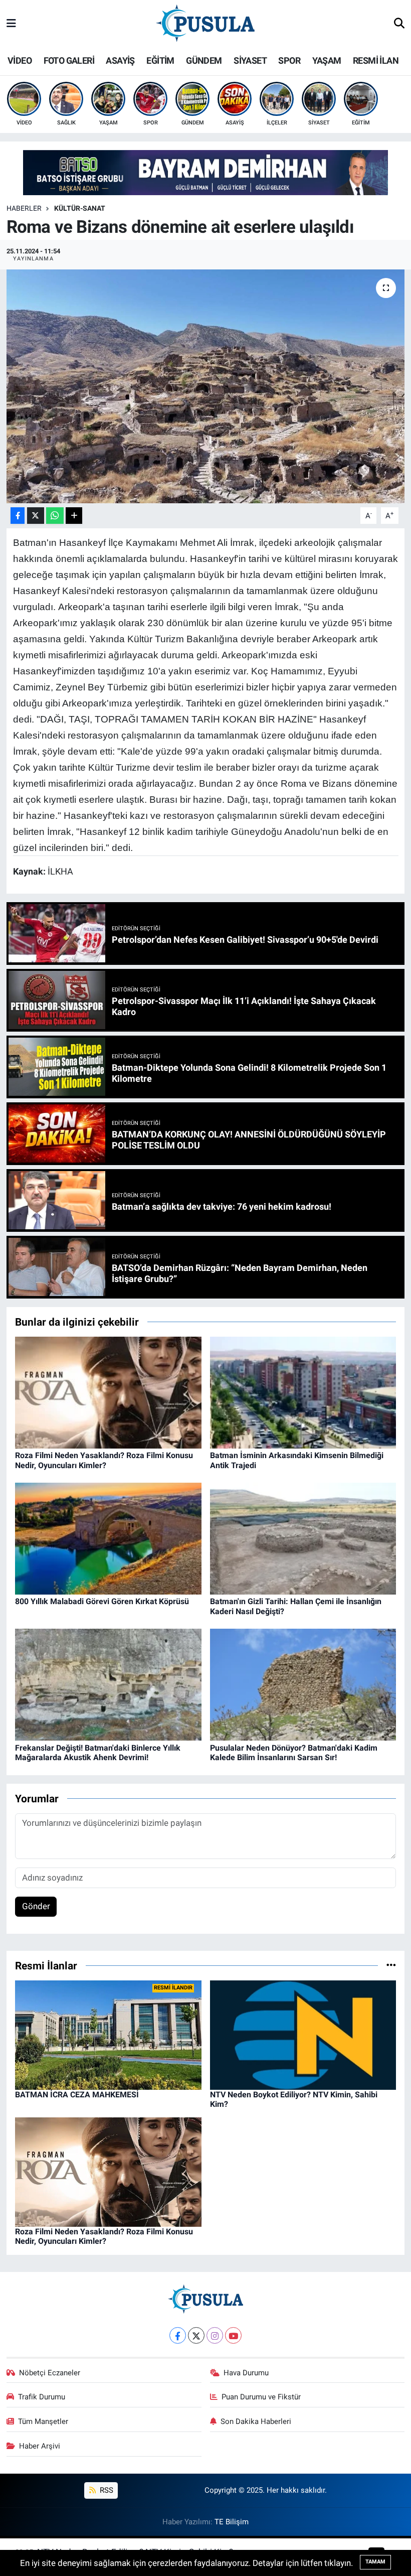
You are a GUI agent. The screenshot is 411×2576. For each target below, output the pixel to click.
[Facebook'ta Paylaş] (18, 516)
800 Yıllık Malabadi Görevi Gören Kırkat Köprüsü (102, 1601)
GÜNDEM (204, 60)
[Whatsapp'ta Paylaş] (55, 516)
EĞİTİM (160, 60)
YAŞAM (327, 60)
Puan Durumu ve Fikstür (261, 2397)
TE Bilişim (232, 2522)
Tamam (375, 2562)
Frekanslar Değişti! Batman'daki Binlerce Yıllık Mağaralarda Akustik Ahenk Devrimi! (98, 1753)
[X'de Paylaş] (36, 516)
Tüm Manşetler (43, 2421)
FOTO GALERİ (69, 60)
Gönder (36, 1906)
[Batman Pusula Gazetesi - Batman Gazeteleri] (205, 23)
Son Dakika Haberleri (256, 2421)
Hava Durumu (246, 2373)
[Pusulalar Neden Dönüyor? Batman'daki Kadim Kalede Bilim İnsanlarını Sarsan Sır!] (303, 1684)
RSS (106, 2490)
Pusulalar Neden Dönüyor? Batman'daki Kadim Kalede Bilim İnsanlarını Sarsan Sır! (294, 1753)
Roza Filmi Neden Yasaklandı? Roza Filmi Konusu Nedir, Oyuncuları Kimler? (104, 1460)
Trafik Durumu (42, 2397)
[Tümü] (391, 1965)
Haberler (24, 208)
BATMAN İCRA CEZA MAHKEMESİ (77, 2095)
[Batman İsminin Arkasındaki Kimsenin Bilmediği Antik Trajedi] (303, 1392)
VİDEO (20, 60)
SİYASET (250, 60)
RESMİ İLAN (376, 60)
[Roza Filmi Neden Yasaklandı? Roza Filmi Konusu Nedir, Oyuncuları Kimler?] (108, 1392)
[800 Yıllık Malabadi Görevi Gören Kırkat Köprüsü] (108, 1538)
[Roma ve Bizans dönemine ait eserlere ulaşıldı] (206, 386)
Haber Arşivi (40, 2446)
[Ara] (399, 24)
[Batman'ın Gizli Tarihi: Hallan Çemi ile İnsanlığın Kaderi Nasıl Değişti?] (303, 1538)
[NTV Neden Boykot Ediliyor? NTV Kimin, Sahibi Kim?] (303, 2035)
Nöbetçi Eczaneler (50, 2373)
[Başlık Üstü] (205, 172)
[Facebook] (178, 2335)
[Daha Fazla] (74, 516)
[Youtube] (233, 2335)
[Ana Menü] (11, 24)
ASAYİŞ (120, 60)
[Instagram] (215, 2335)
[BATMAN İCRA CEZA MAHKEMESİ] (108, 2035)
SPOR (289, 60)
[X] (196, 2335)
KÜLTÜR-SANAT (80, 208)
